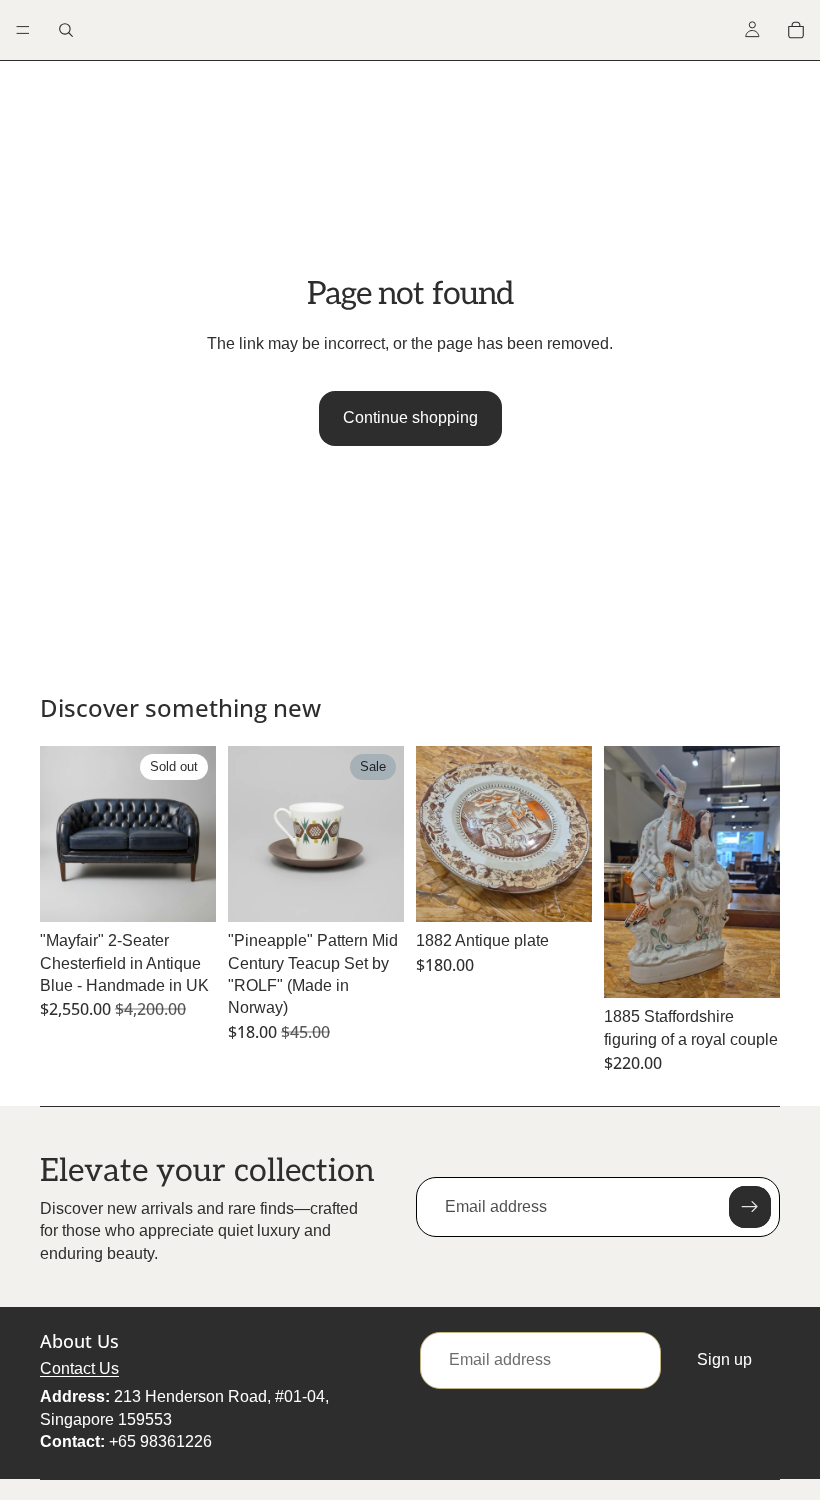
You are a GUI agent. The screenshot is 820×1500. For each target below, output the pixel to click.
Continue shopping (410, 417)
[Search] (66, 30)
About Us (79, 1341)
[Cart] (796, 30)
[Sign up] (750, 1207)
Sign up (724, 1359)
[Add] (373, 891)
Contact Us (79, 1368)
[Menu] (23, 30)
